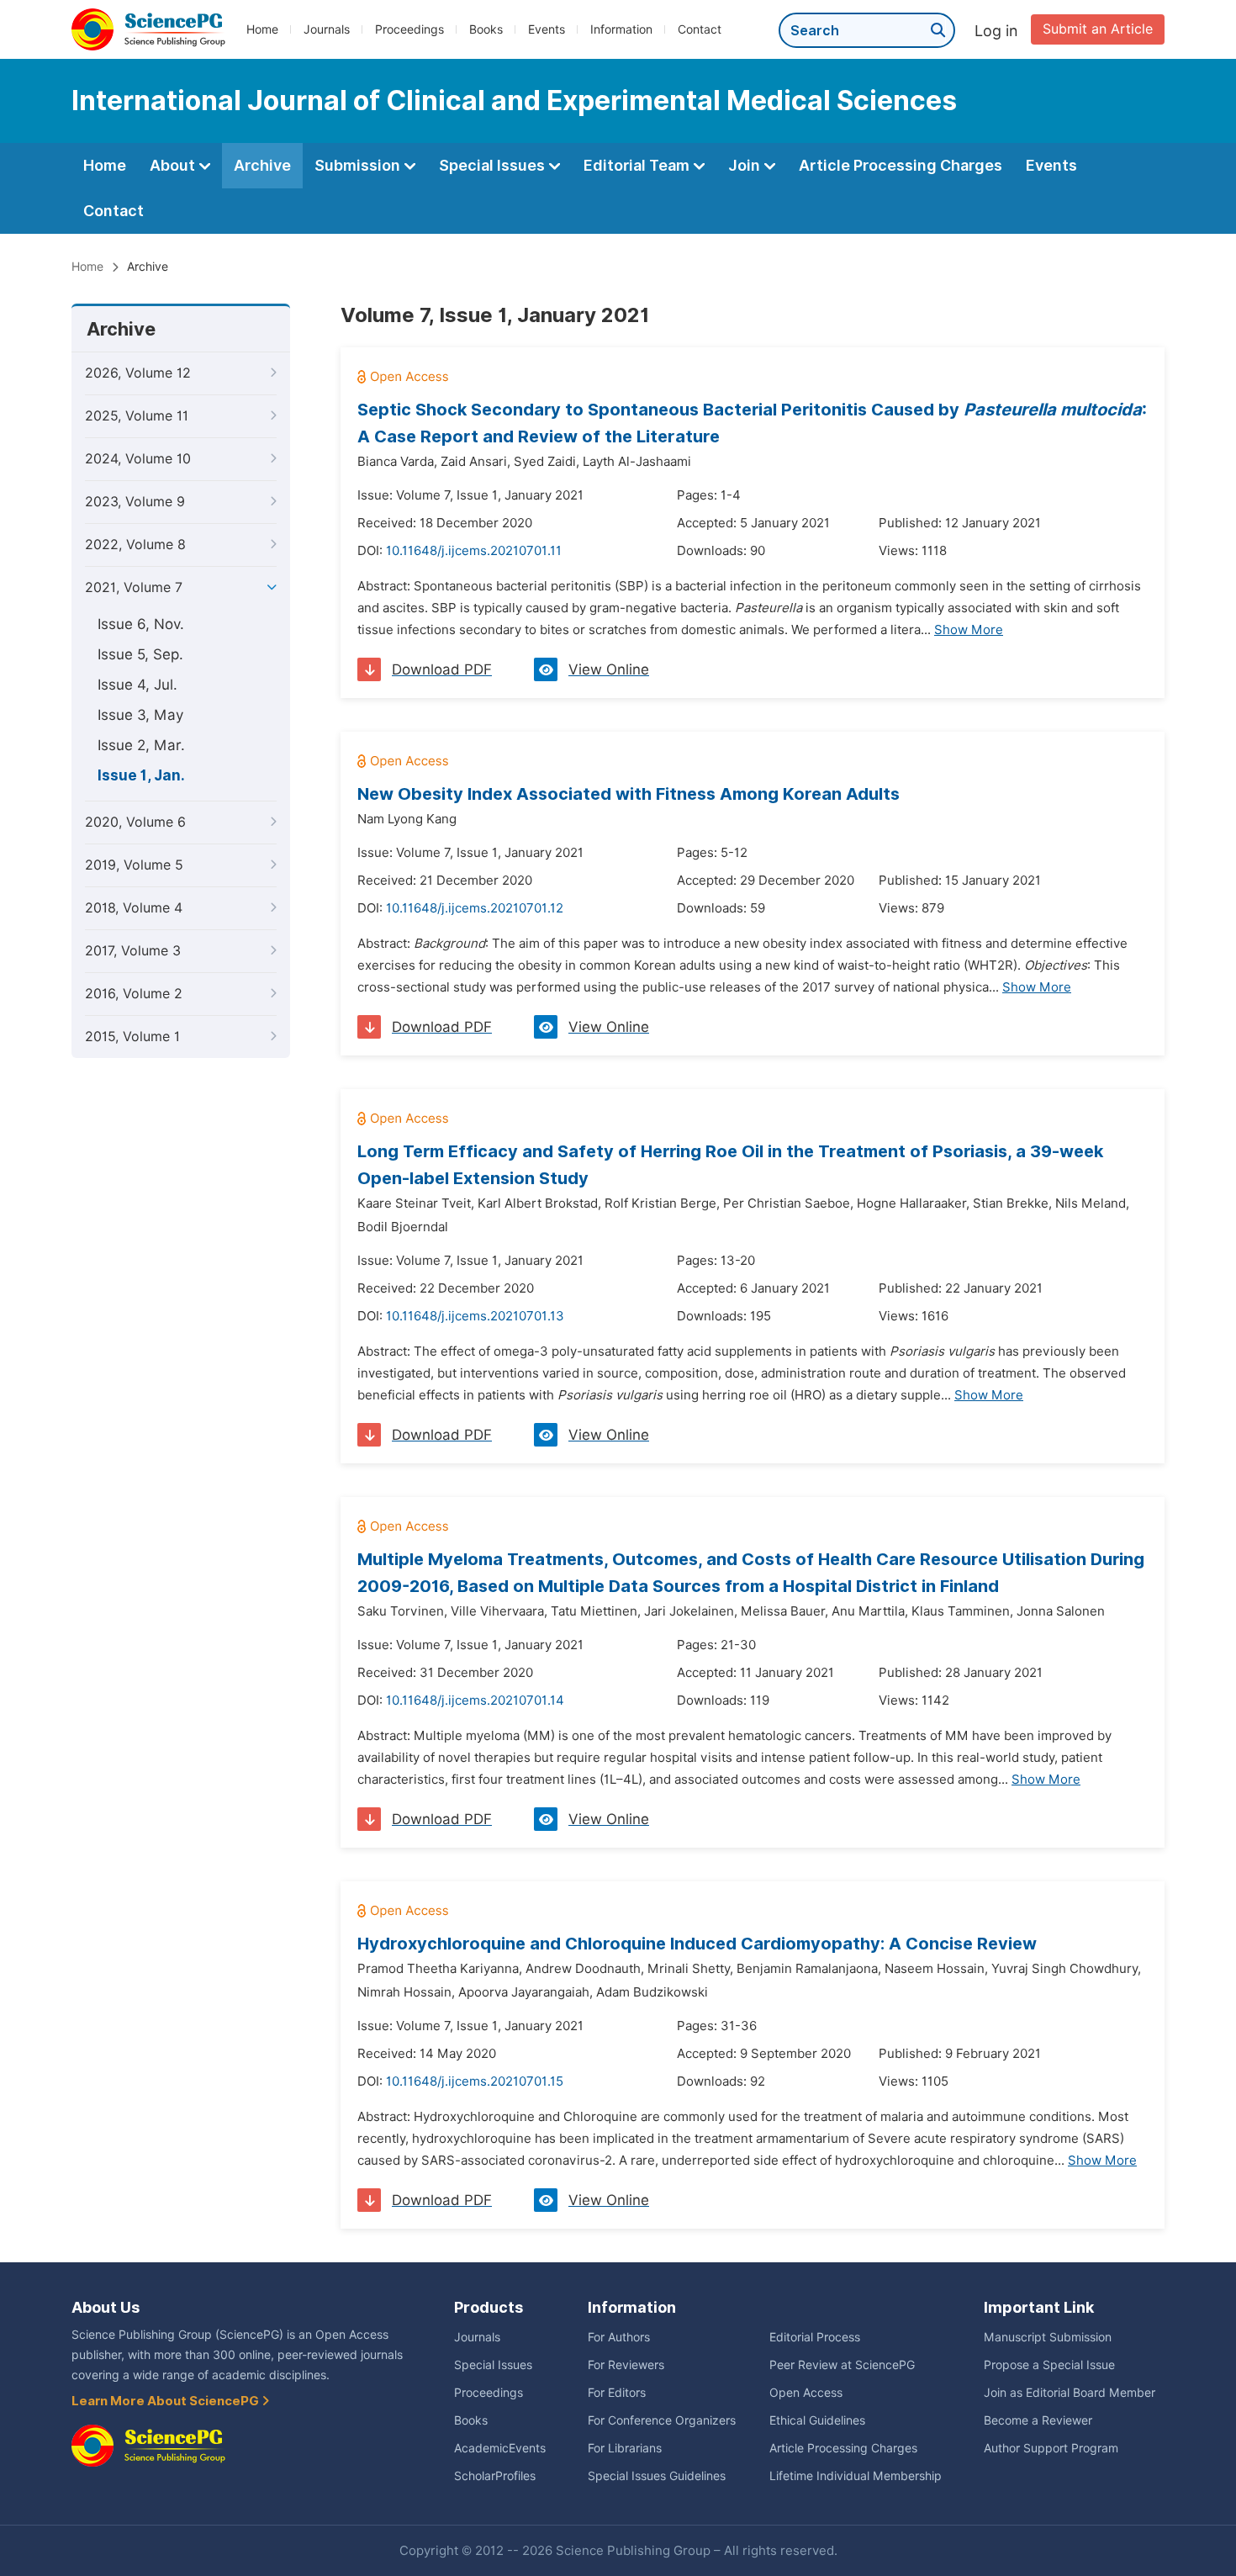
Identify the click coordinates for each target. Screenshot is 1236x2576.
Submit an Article (1098, 29)
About (174, 165)
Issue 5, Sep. (140, 654)
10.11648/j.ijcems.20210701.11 (474, 551)
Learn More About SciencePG (166, 2401)
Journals (327, 29)
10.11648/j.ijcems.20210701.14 (475, 1701)
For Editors (617, 2393)
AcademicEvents (500, 2448)
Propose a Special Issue (1049, 2365)
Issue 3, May (140, 715)
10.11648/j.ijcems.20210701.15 (475, 2081)
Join (746, 165)
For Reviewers (626, 2365)
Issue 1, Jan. (141, 775)
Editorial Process (815, 2337)
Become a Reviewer (1038, 2420)
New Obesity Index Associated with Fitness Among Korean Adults (629, 794)
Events (547, 29)
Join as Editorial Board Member (1070, 2393)
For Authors (619, 2337)
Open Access (806, 2393)
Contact (700, 29)
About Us (106, 2307)
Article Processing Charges (901, 165)
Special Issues (494, 165)
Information (621, 29)
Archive (262, 165)
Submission (359, 165)
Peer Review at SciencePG (842, 2365)
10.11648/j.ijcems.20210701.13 (475, 1316)
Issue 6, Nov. (141, 624)
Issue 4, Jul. (137, 685)
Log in (996, 31)
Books (486, 29)
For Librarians (625, 2448)
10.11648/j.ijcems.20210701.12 (475, 908)
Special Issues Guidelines (657, 2476)
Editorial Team (638, 165)
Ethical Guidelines (817, 2420)
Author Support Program (1051, 2448)
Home (262, 29)
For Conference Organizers (662, 2420)
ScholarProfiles (495, 2476)
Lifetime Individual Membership (856, 2476)
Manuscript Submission (1048, 2337)
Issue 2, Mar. (141, 745)
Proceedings (409, 29)
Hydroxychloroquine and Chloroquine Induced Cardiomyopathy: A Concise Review (697, 1944)
